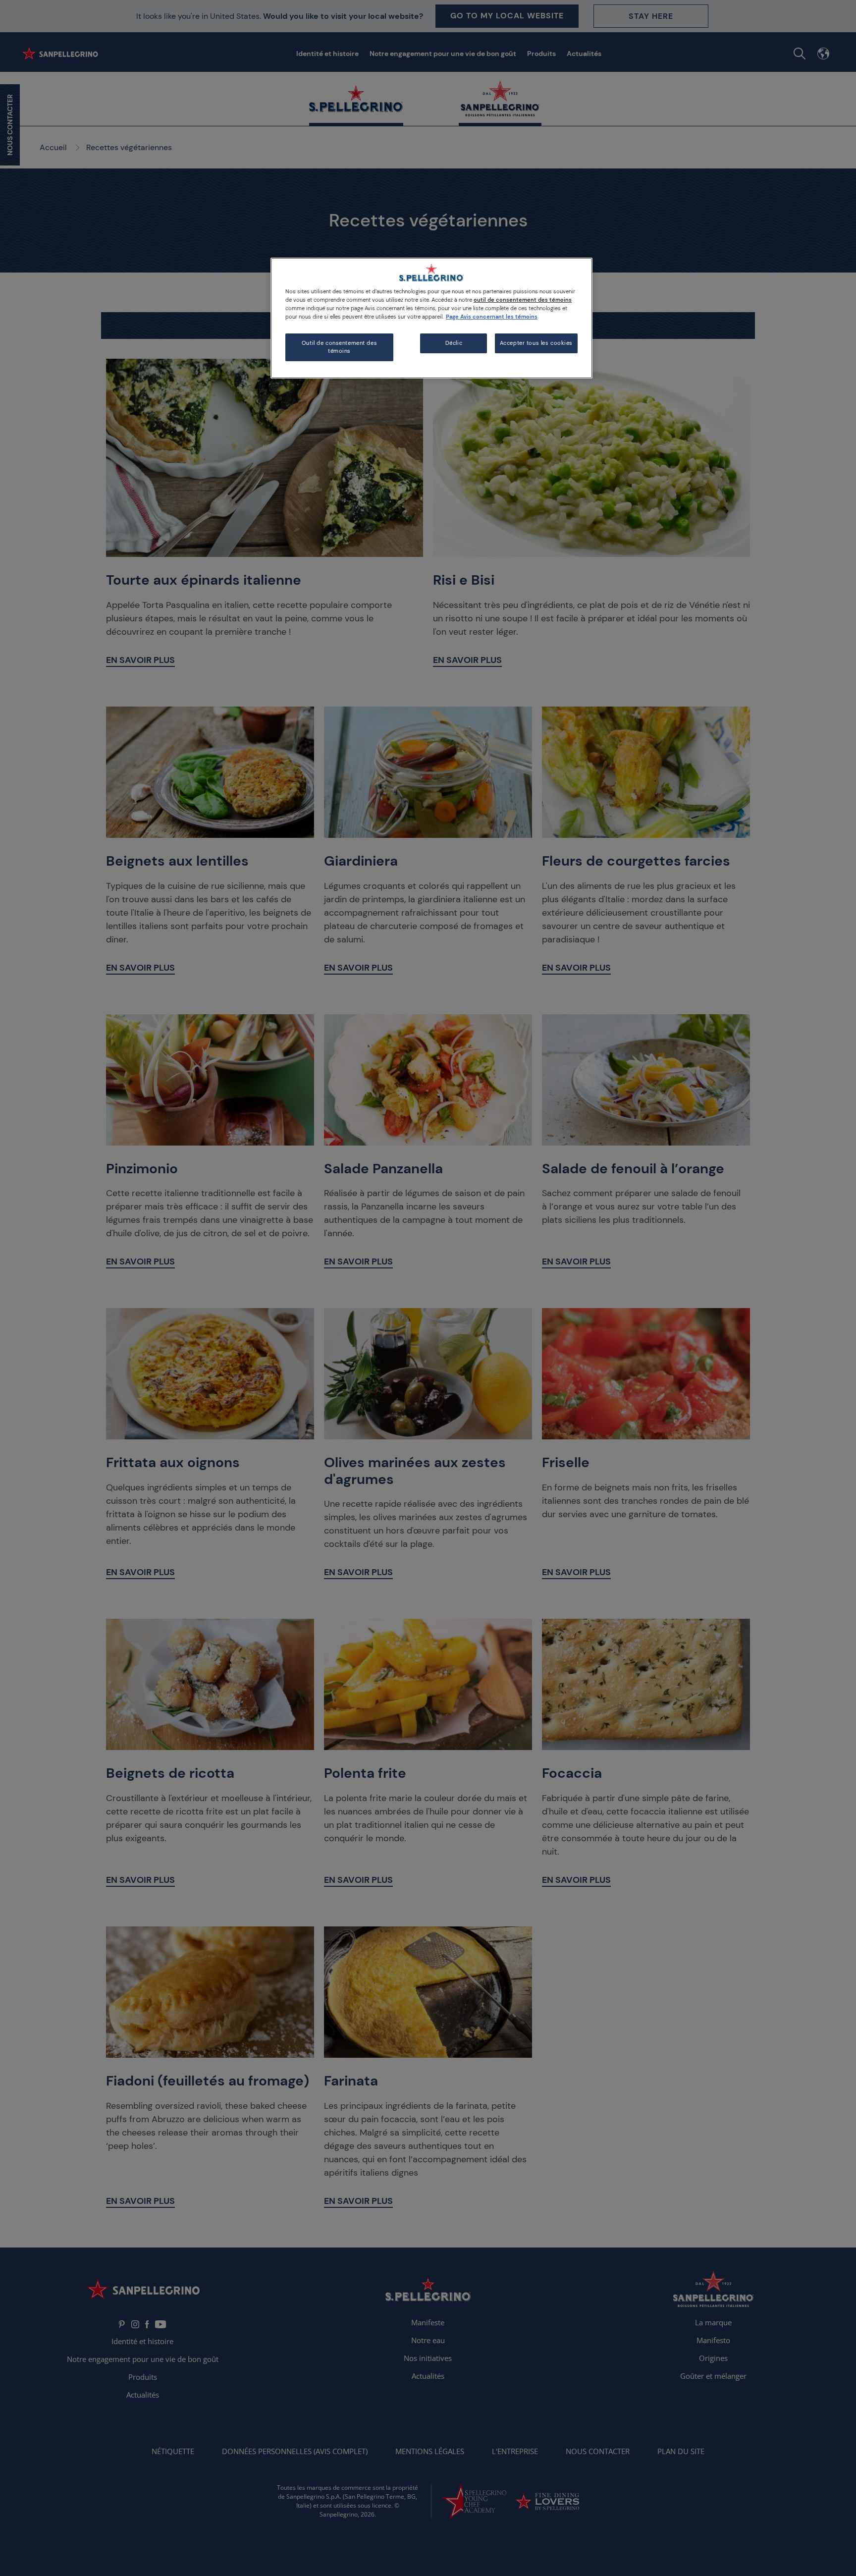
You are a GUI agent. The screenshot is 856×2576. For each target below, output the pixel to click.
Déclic (454, 343)
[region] (431, 318)
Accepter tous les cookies (536, 343)
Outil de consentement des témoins (339, 347)
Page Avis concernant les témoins (492, 317)
